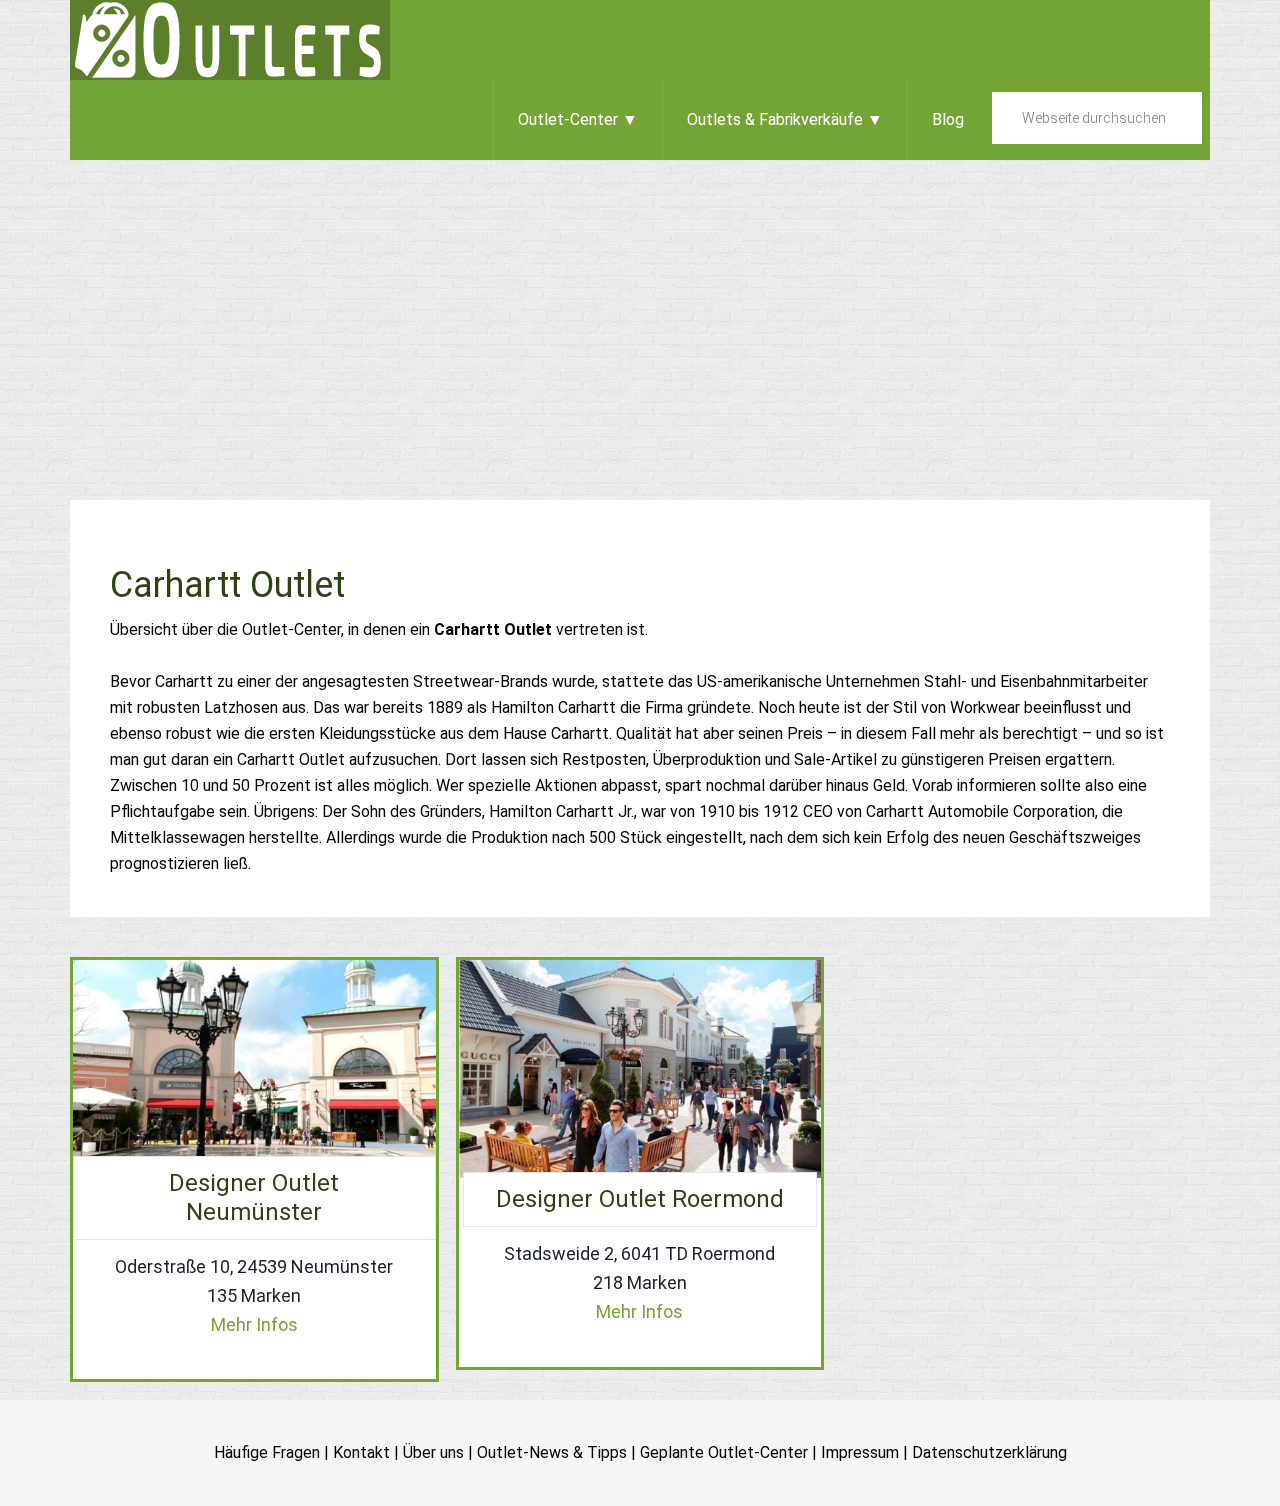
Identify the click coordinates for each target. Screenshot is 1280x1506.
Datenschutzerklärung (989, 1452)
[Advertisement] (640, 310)
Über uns (433, 1452)
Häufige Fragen (267, 1452)
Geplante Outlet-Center (724, 1452)
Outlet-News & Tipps (552, 1452)
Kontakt (361, 1452)
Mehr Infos (254, 1324)
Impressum (860, 1452)
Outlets (230, 40)
